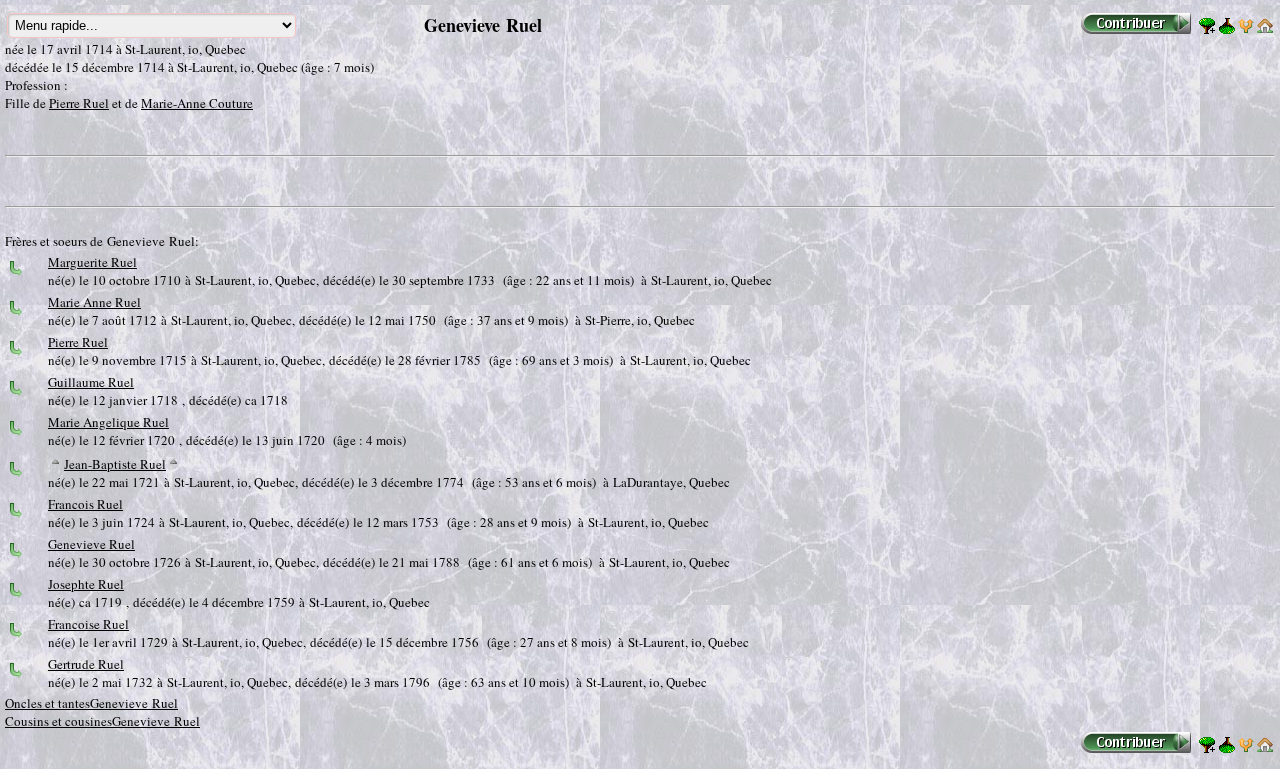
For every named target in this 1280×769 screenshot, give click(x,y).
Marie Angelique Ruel (108, 422)
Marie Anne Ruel (94, 302)
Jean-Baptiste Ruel (115, 464)
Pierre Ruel (79, 103)
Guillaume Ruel (91, 382)
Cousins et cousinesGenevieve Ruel (102, 721)
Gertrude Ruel (86, 664)
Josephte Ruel (86, 584)
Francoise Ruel (88, 624)
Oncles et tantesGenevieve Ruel (91, 703)
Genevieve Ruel (91, 544)
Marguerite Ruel (92, 262)
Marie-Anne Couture (197, 103)
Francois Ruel (85, 504)
